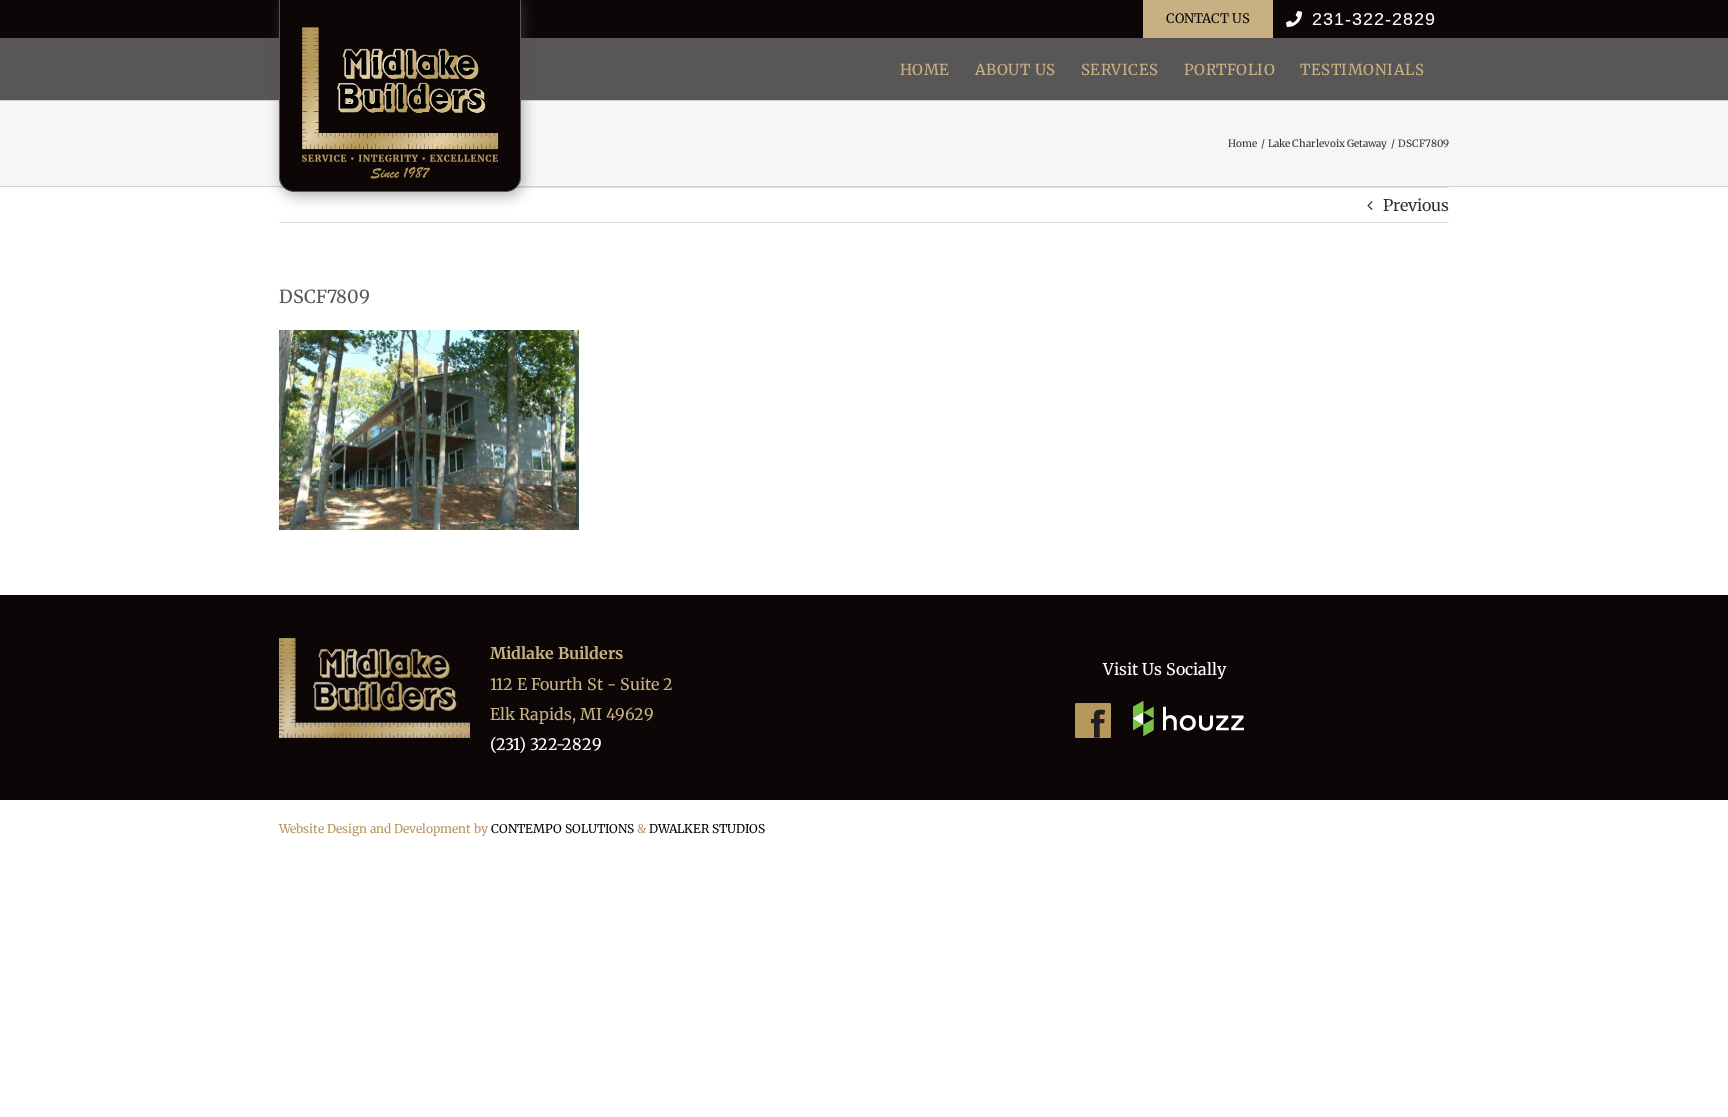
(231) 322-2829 (546, 744)
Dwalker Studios (707, 828)
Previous (1416, 205)
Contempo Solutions (562, 828)
